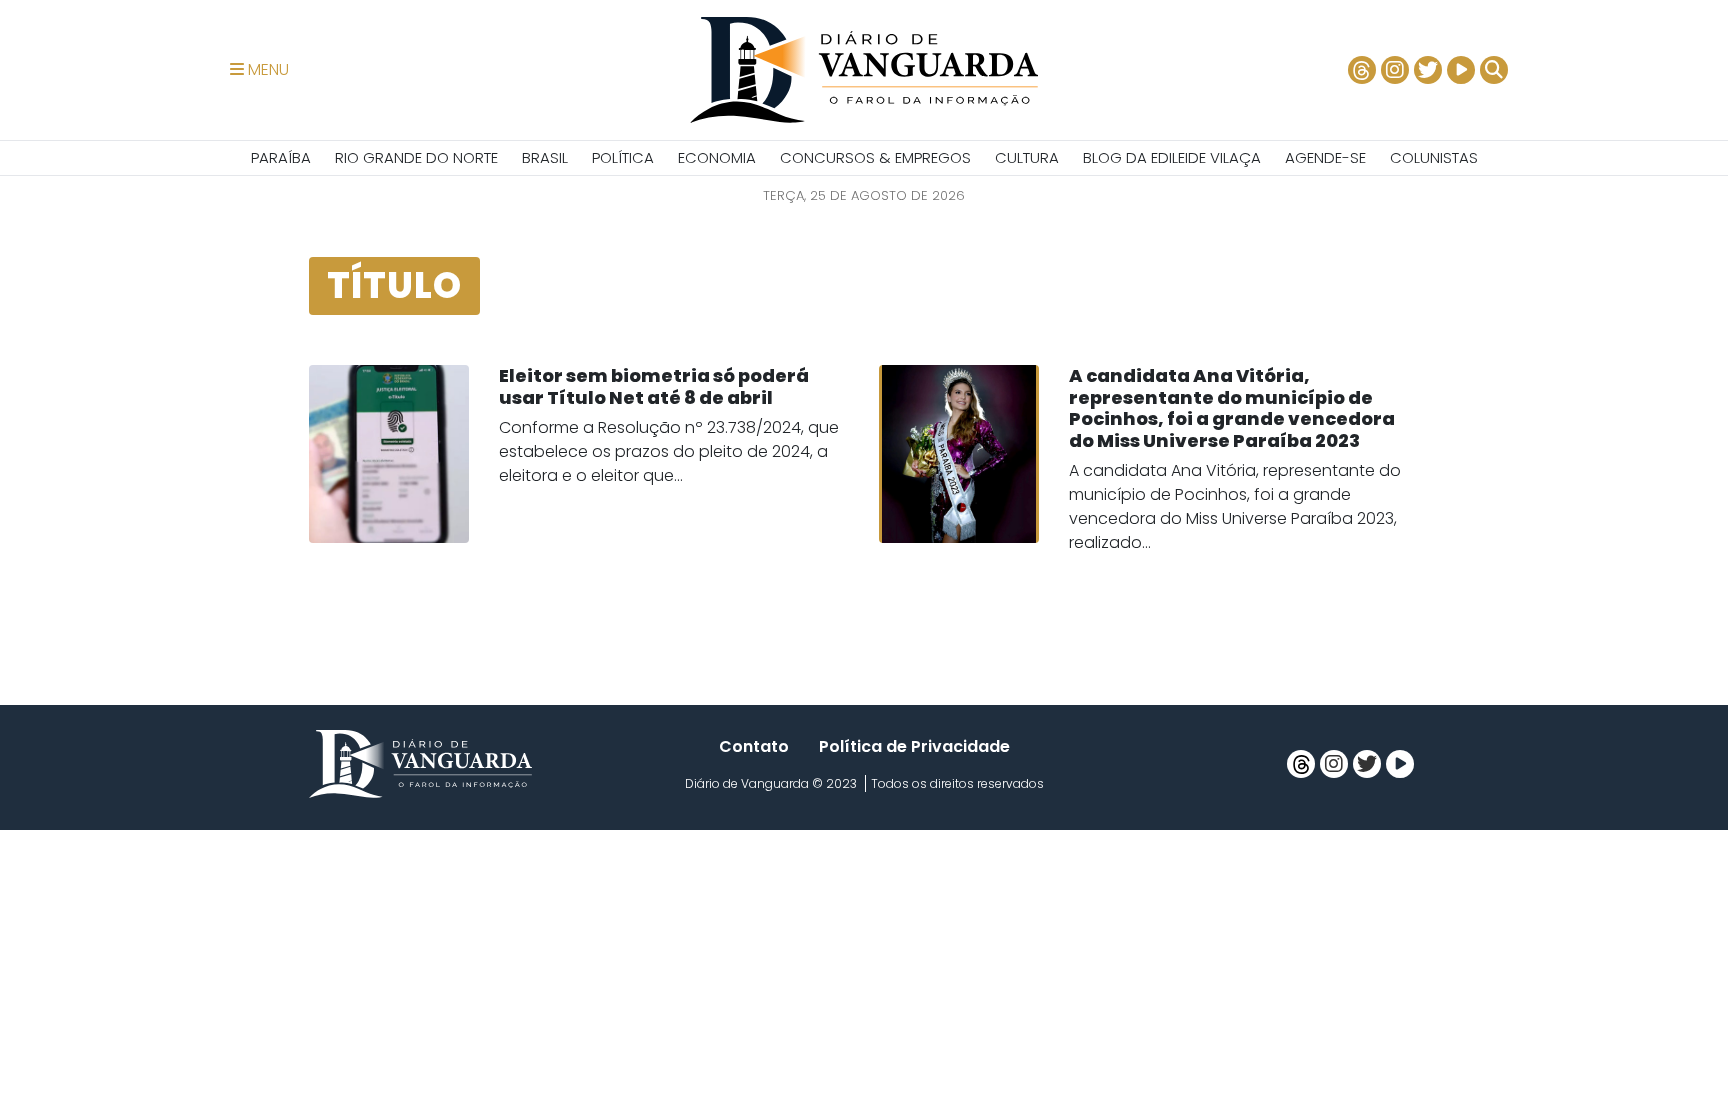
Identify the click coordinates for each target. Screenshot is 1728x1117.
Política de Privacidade (914, 746)
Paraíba (281, 157)
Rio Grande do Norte (416, 157)
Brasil (545, 157)
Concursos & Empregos (875, 157)
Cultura (1027, 157)
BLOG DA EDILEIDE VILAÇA (1172, 157)
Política (623, 157)
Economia (717, 157)
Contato (754, 746)
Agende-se (1325, 157)
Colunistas (1434, 157)
